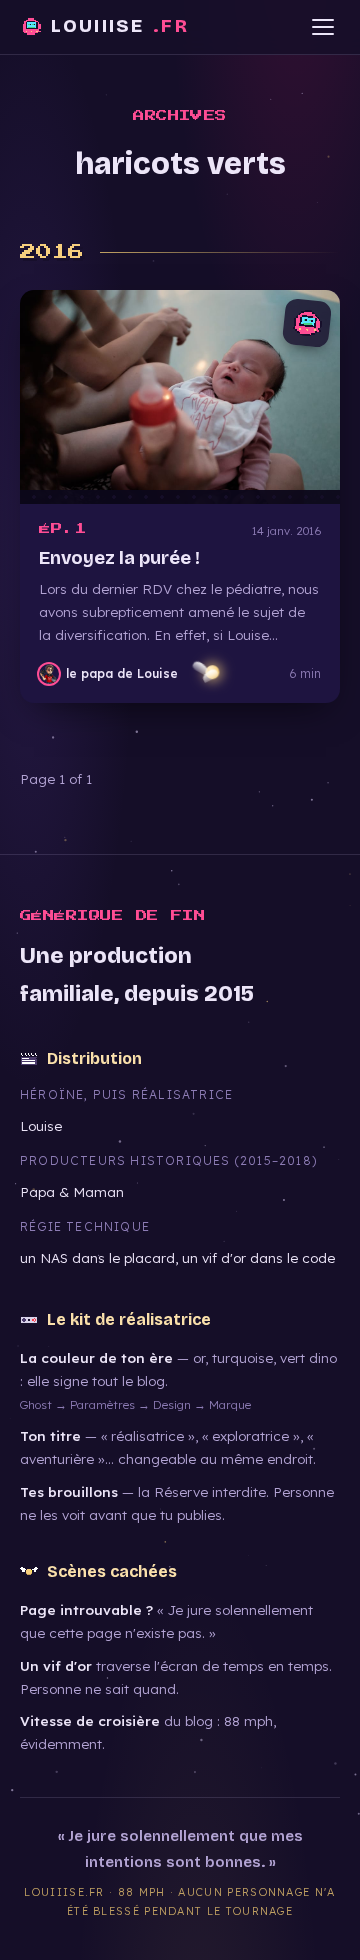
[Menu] (322, 26)
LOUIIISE (120, 26)
